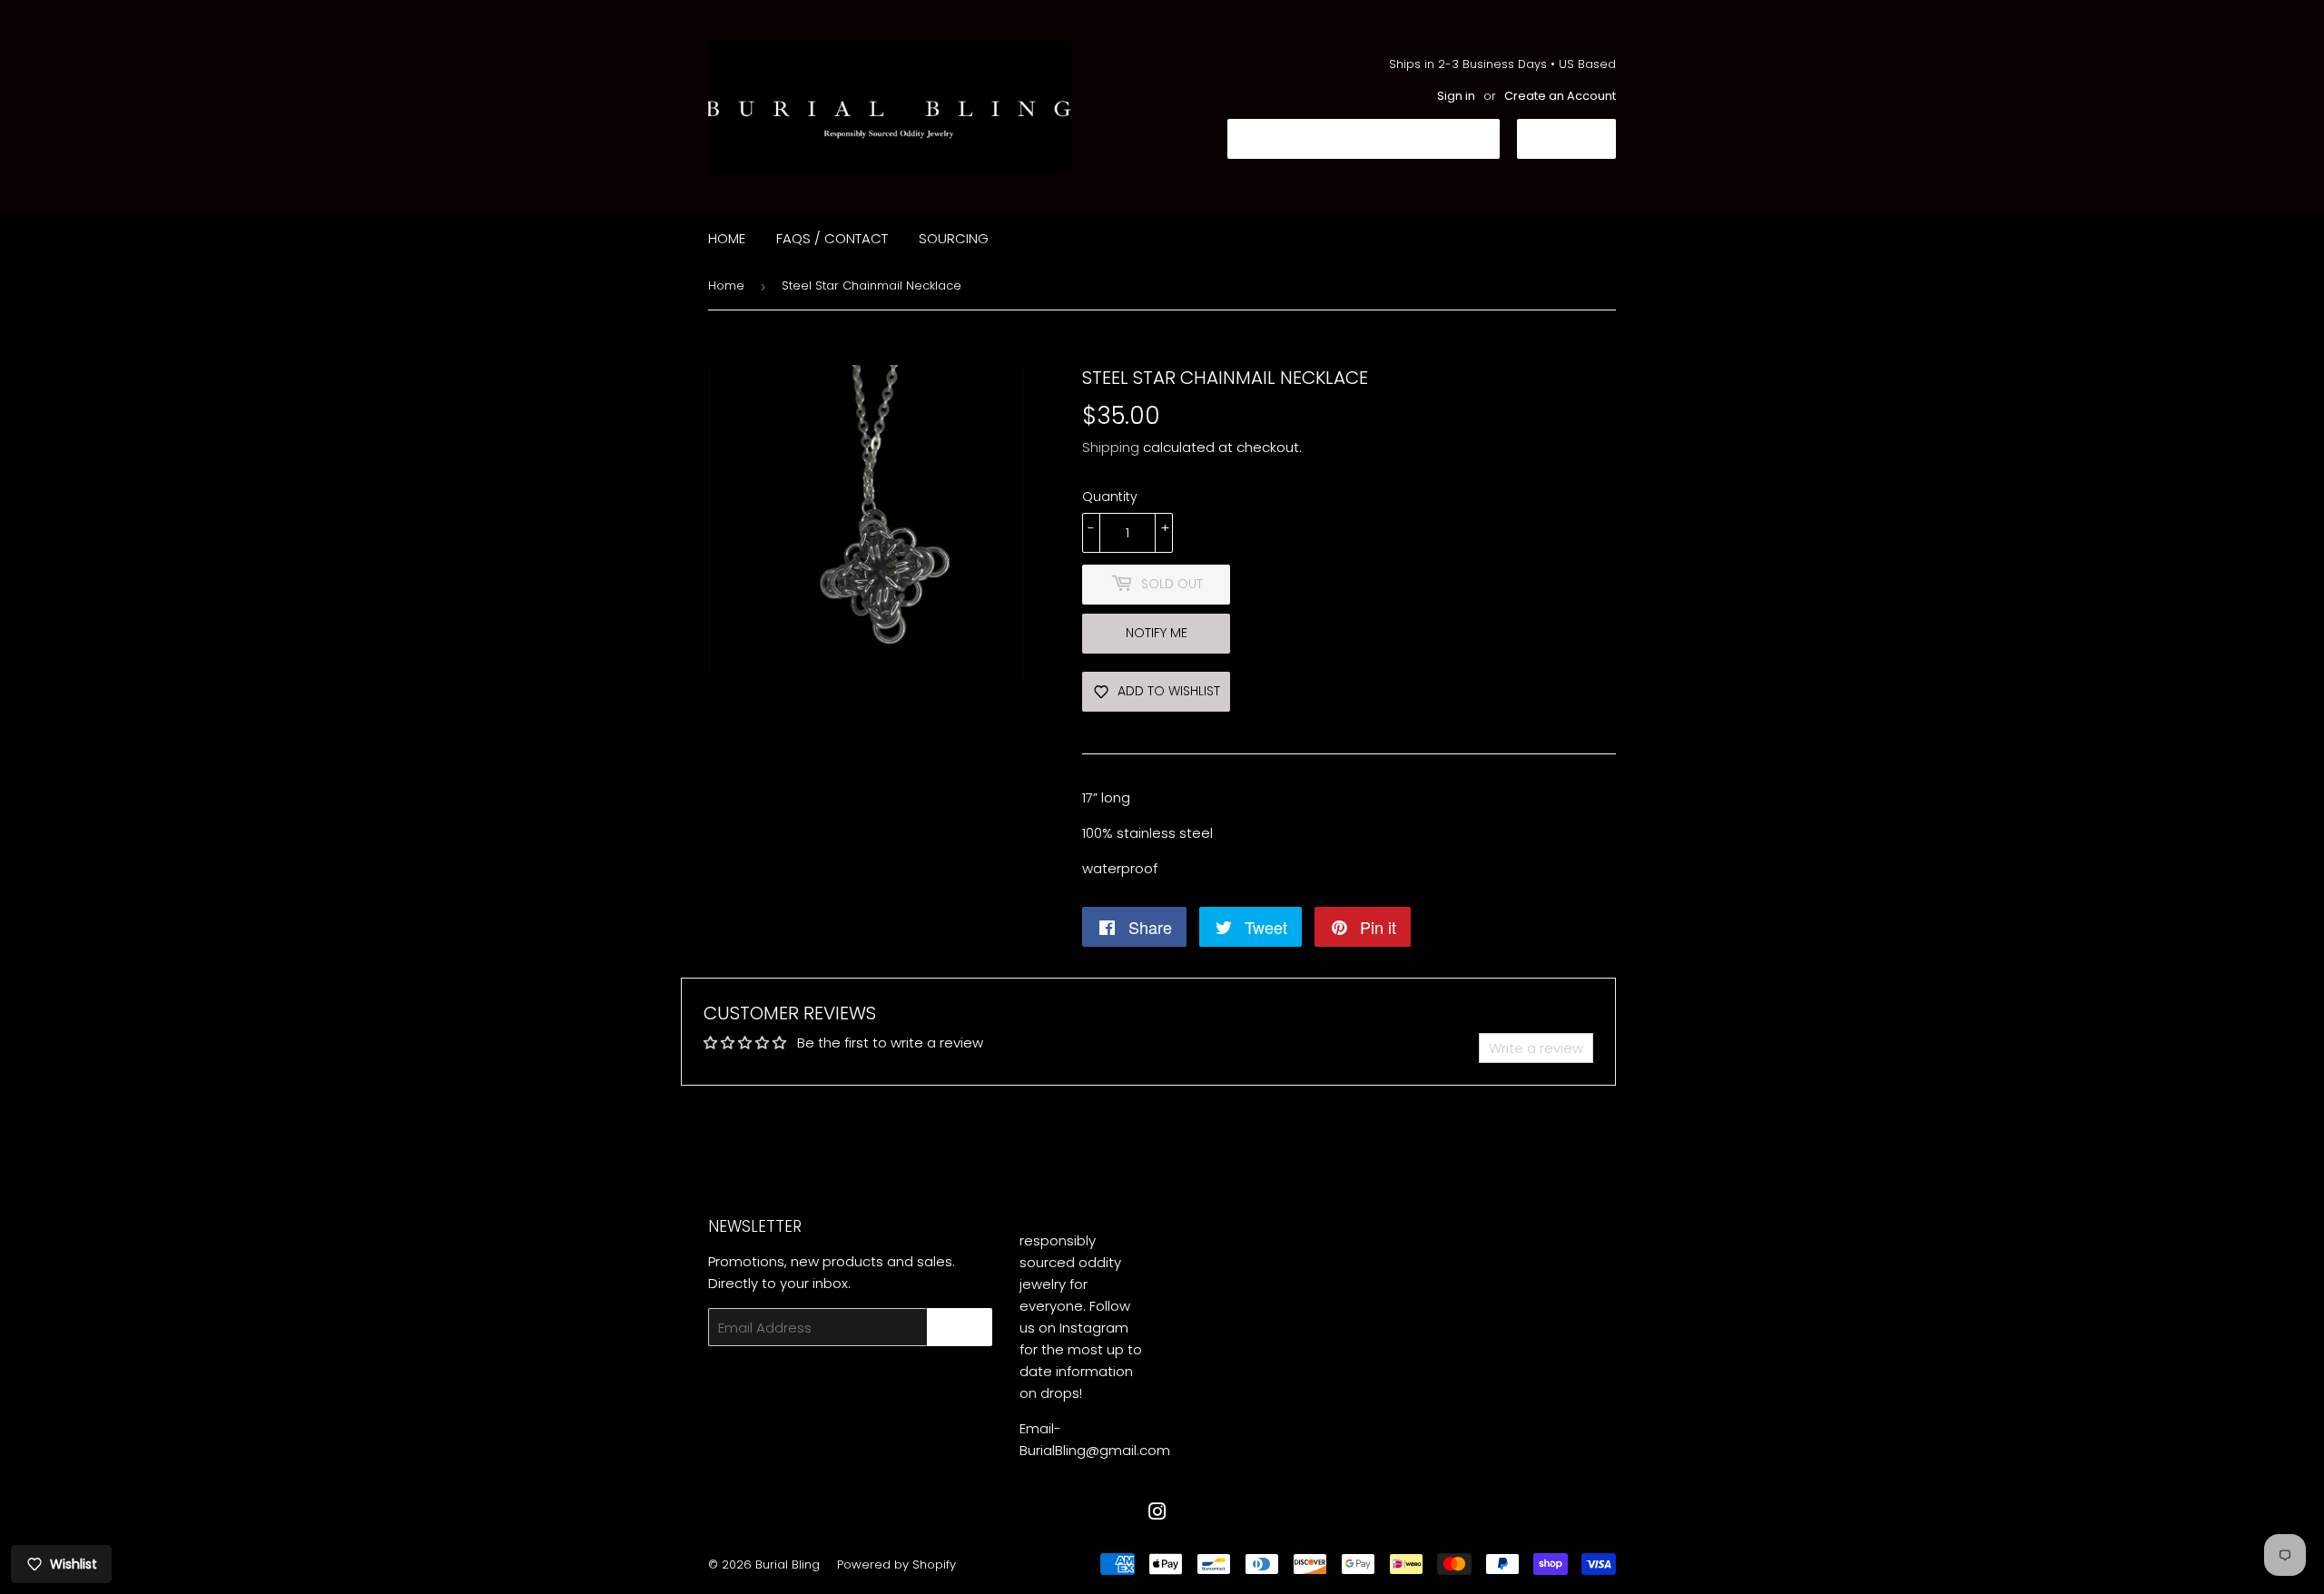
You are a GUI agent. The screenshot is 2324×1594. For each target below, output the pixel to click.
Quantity (1110, 497)
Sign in (1456, 96)
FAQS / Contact (832, 238)
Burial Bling (788, 1564)
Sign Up (960, 1328)
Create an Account (1560, 96)
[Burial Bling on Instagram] (1157, 1514)
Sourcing (954, 238)
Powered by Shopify (896, 1564)
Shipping (1111, 447)
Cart (1580, 138)
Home (727, 238)
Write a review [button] (1536, 1048)
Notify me (1157, 633)
